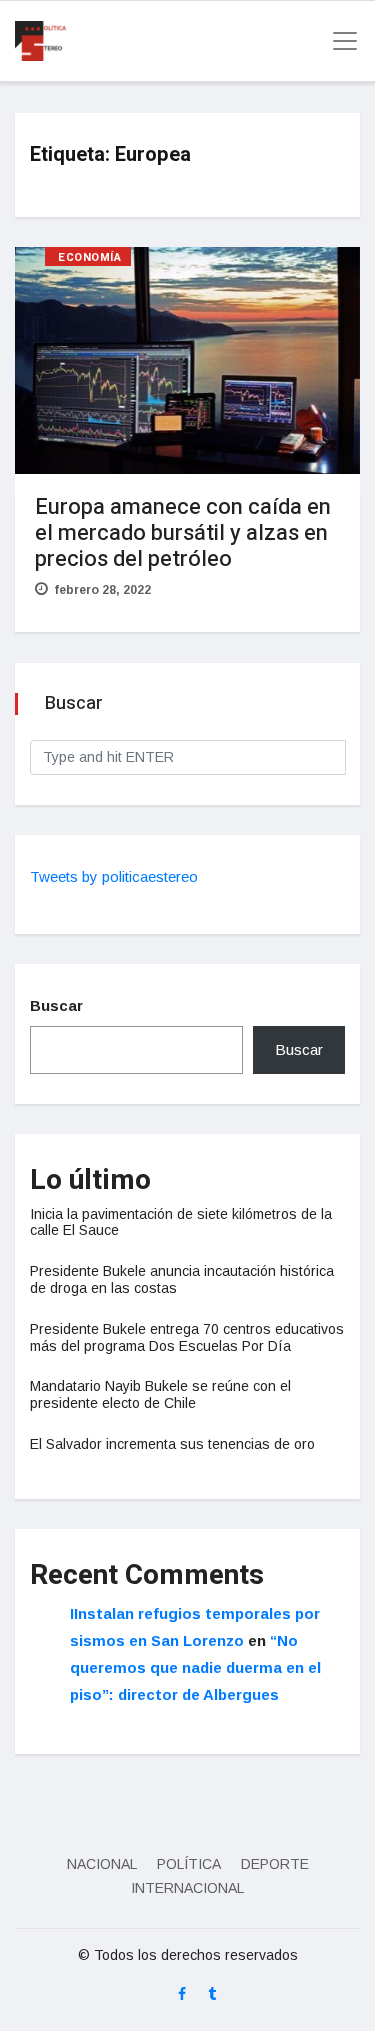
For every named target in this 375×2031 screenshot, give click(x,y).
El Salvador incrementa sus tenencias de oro (172, 1444)
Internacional (187, 1888)
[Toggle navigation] (339, 41)
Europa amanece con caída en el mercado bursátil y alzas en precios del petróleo (183, 533)
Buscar (56, 1005)
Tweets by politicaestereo (114, 876)
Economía (89, 257)
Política (189, 1864)
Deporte (275, 1864)
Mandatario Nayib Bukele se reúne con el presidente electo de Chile (160, 1394)
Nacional (102, 1864)
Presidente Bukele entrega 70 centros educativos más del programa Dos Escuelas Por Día (187, 1337)
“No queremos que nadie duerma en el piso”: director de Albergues (195, 1667)
